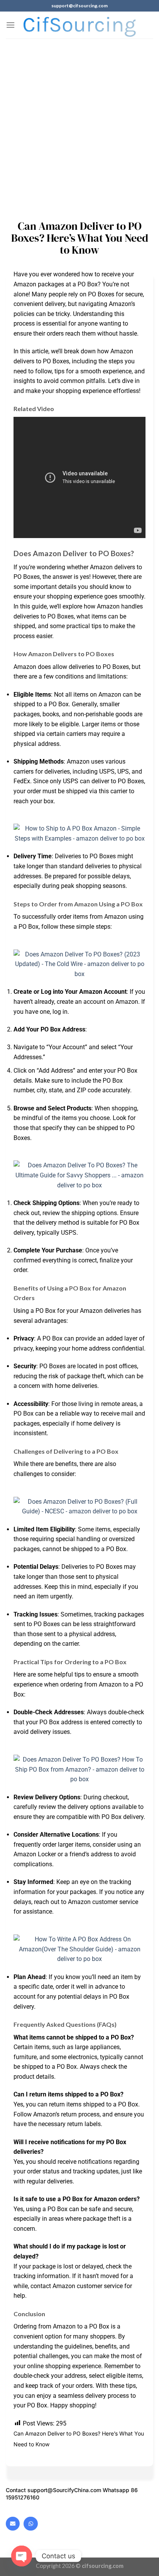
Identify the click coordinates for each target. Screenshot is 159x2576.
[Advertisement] (79, 122)
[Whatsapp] (30, 2524)
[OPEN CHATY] (22, 2556)
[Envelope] (13, 2524)
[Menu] (10, 25)
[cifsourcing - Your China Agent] (80, 25)
